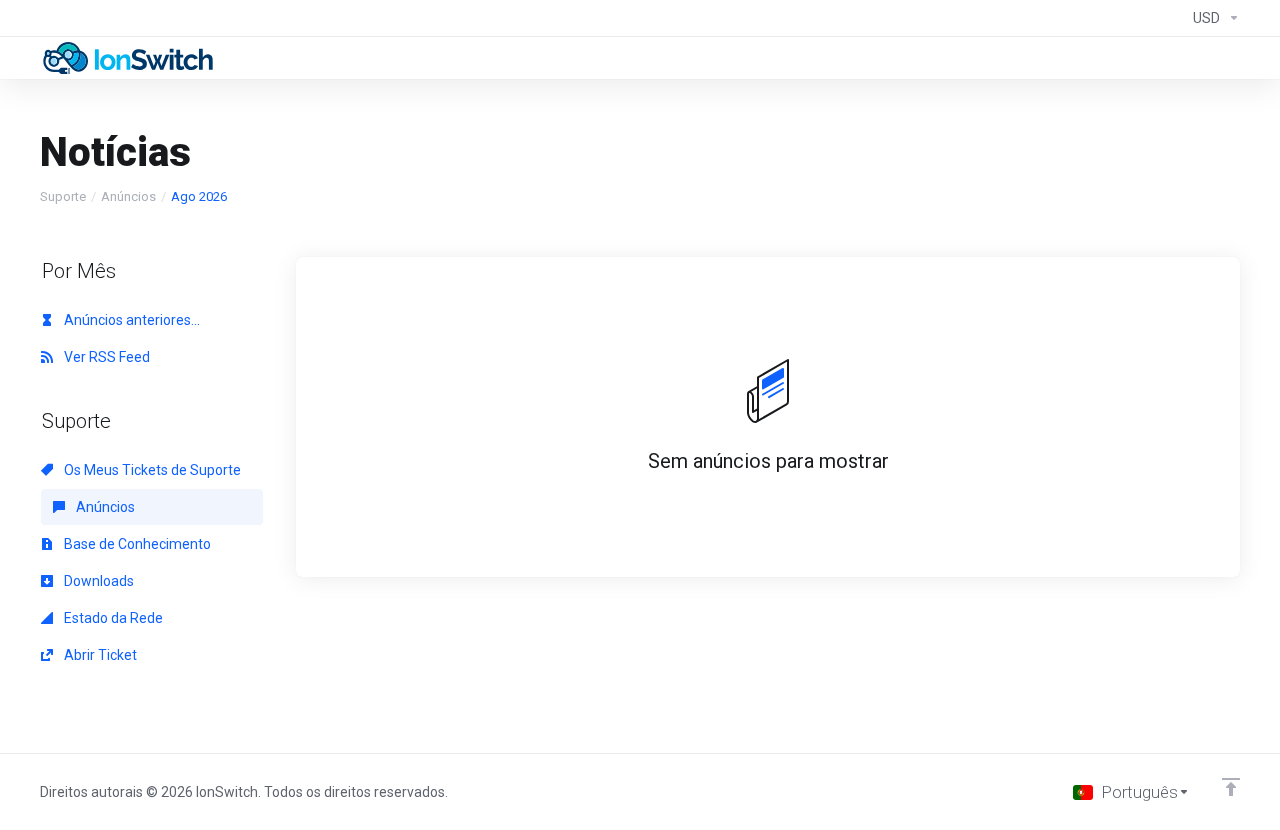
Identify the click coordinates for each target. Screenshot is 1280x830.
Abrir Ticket (99, 655)
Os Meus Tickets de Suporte (151, 470)
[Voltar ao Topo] (1231, 787)
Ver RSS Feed (105, 357)
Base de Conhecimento (136, 544)
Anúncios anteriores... (130, 320)
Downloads (97, 581)
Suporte (63, 196)
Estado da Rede (112, 618)
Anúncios (128, 196)
